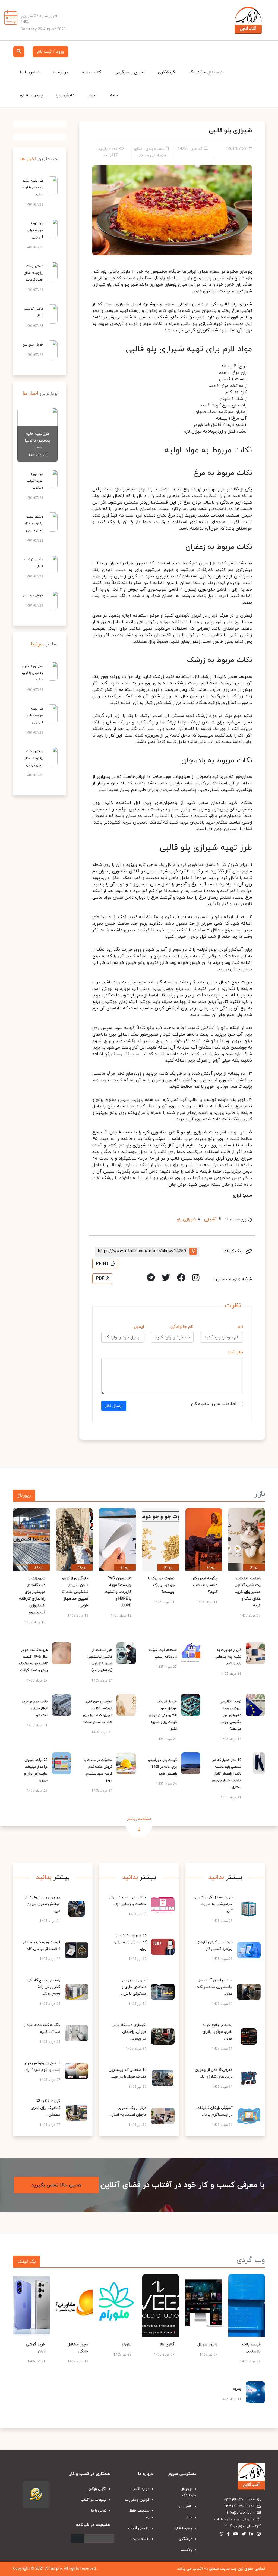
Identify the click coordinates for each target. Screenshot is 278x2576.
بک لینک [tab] (26, 2262)
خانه (114, 95)
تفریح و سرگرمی (129, 72)
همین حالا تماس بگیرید (56, 2185)
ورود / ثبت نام (50, 52)
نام (240, 1327)
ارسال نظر (114, 1406)
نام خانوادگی (182, 1327)
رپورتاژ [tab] (24, 1495)
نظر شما (236, 1352)
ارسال (78, 2538)
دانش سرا (65, 95)
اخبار (92, 95)
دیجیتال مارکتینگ (206, 72)
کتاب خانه (91, 72)
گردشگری (167, 72)
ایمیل (139, 1327)
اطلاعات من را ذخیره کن (214, 1404)
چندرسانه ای (31, 95)
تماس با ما (30, 72)
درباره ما (61, 72)
